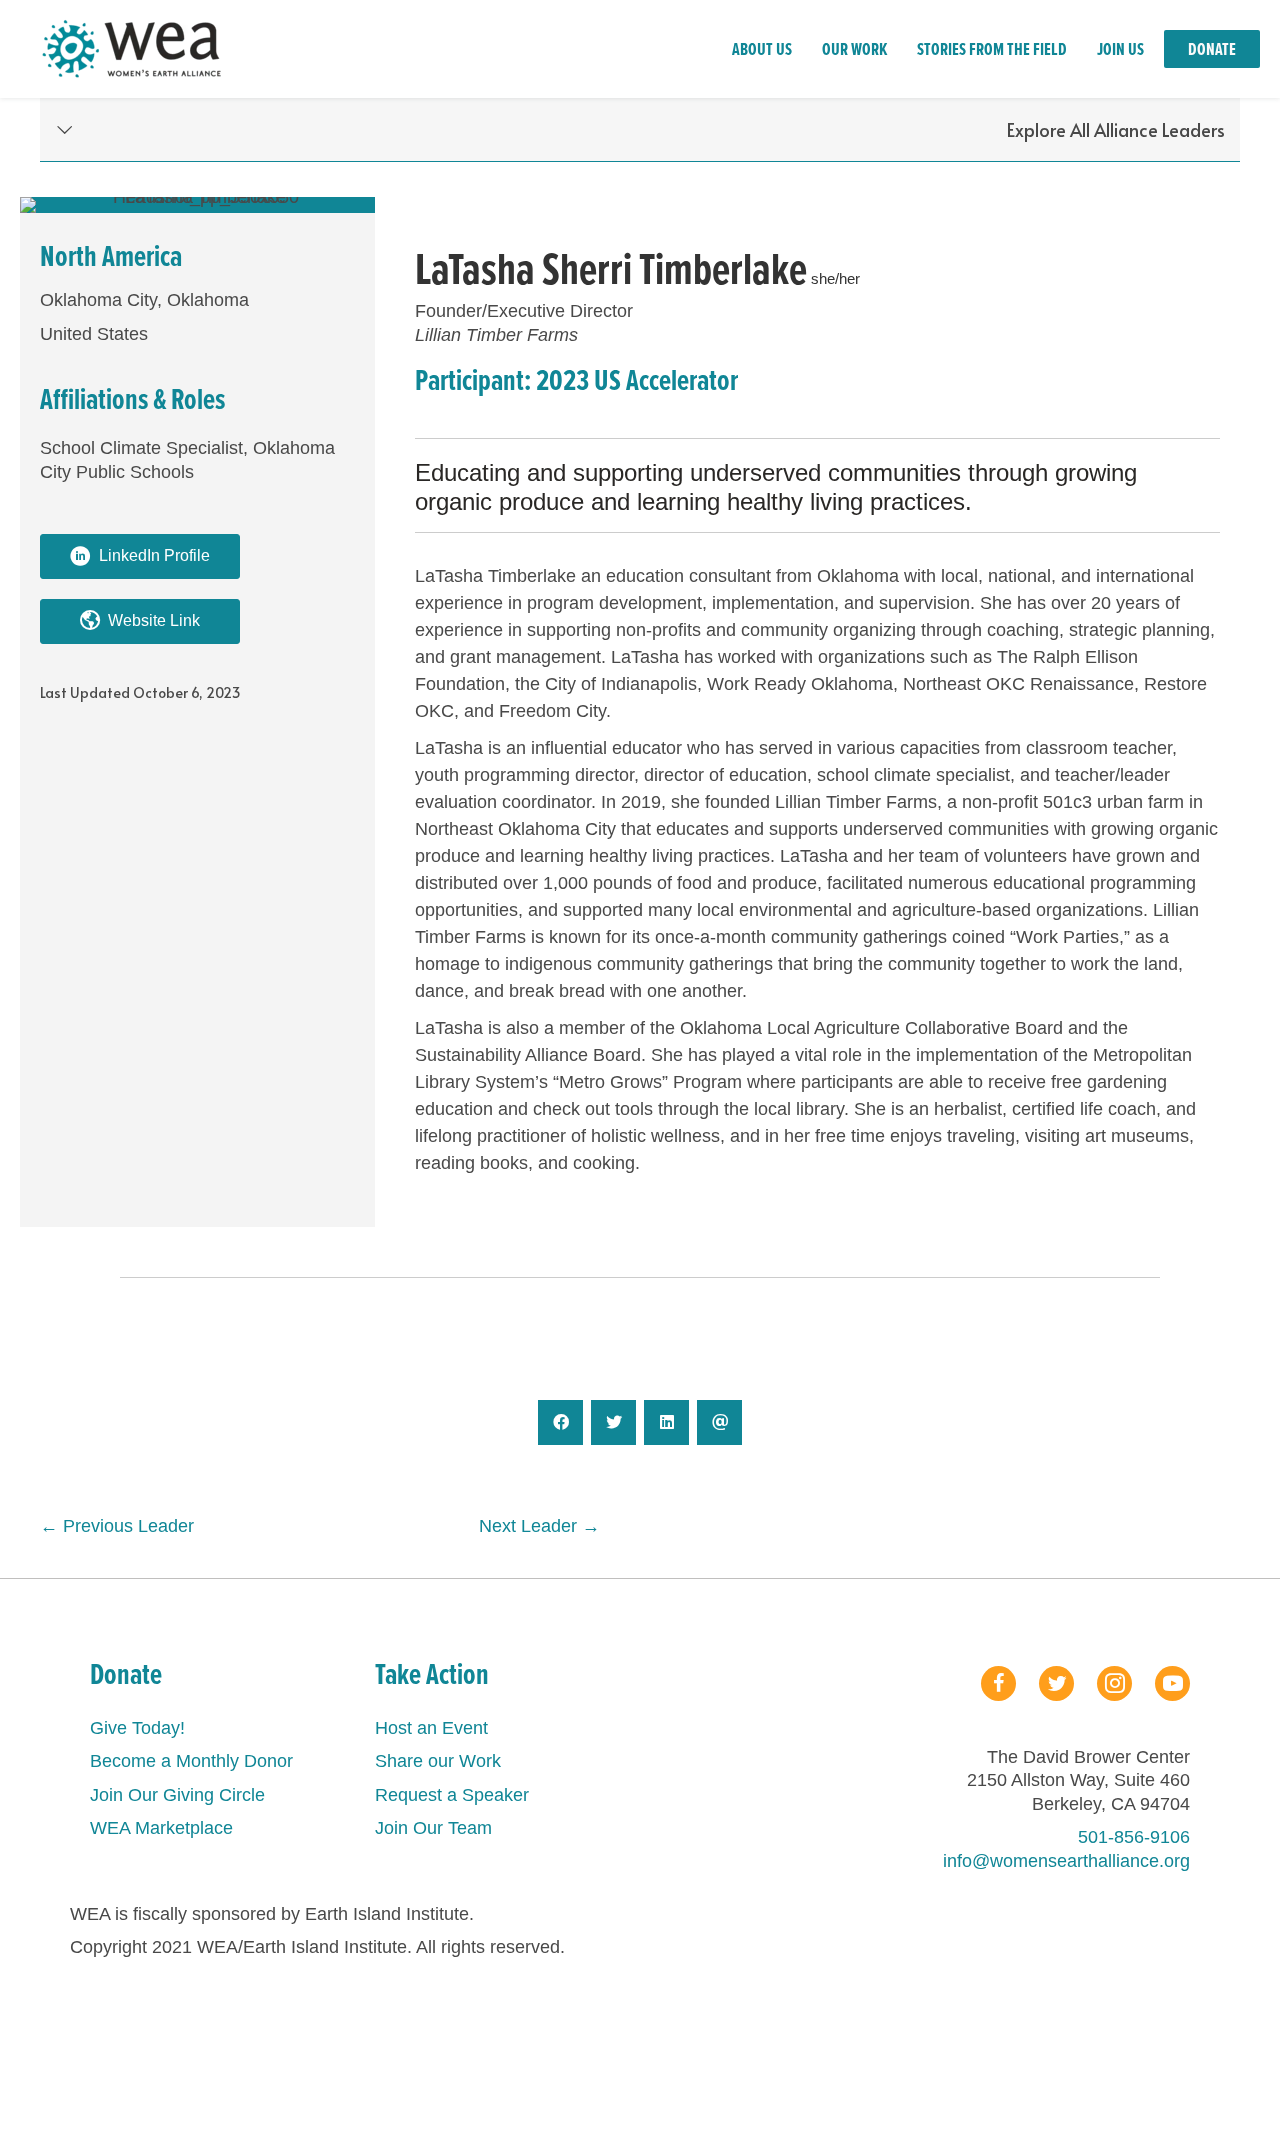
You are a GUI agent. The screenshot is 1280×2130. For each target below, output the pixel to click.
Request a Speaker (452, 1795)
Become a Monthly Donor (191, 1761)
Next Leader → (539, 1526)
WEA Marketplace (161, 1828)
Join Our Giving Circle (177, 1795)
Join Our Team (433, 1828)
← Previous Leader (117, 1526)
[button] (640, 130)
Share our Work (438, 1761)
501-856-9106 (1134, 1837)
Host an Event (431, 1728)
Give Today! (137, 1728)
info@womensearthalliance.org (1066, 1861)
